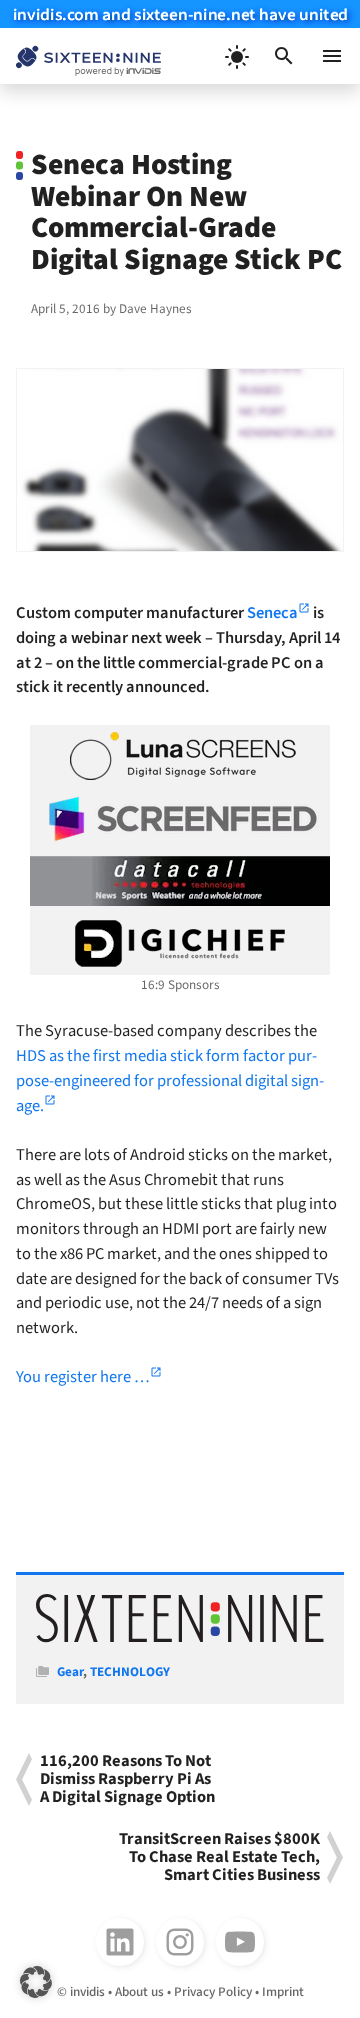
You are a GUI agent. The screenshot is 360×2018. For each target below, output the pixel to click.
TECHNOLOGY (130, 1671)
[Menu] (332, 56)
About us (139, 1991)
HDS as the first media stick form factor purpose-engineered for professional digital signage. (170, 1080)
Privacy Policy (213, 1991)
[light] (236, 56)
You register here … (83, 1377)
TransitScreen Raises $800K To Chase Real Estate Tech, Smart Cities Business (219, 1857)
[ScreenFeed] (180, 819)
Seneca (272, 613)
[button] (284, 56)
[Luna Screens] (180, 756)
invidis (87, 1991)
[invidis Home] (80, 56)
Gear (70, 1671)
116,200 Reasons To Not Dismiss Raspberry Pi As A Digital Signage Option (127, 1779)
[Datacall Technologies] (180, 881)
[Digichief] (180, 944)
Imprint (283, 1991)
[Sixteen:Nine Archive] (179, 1638)
